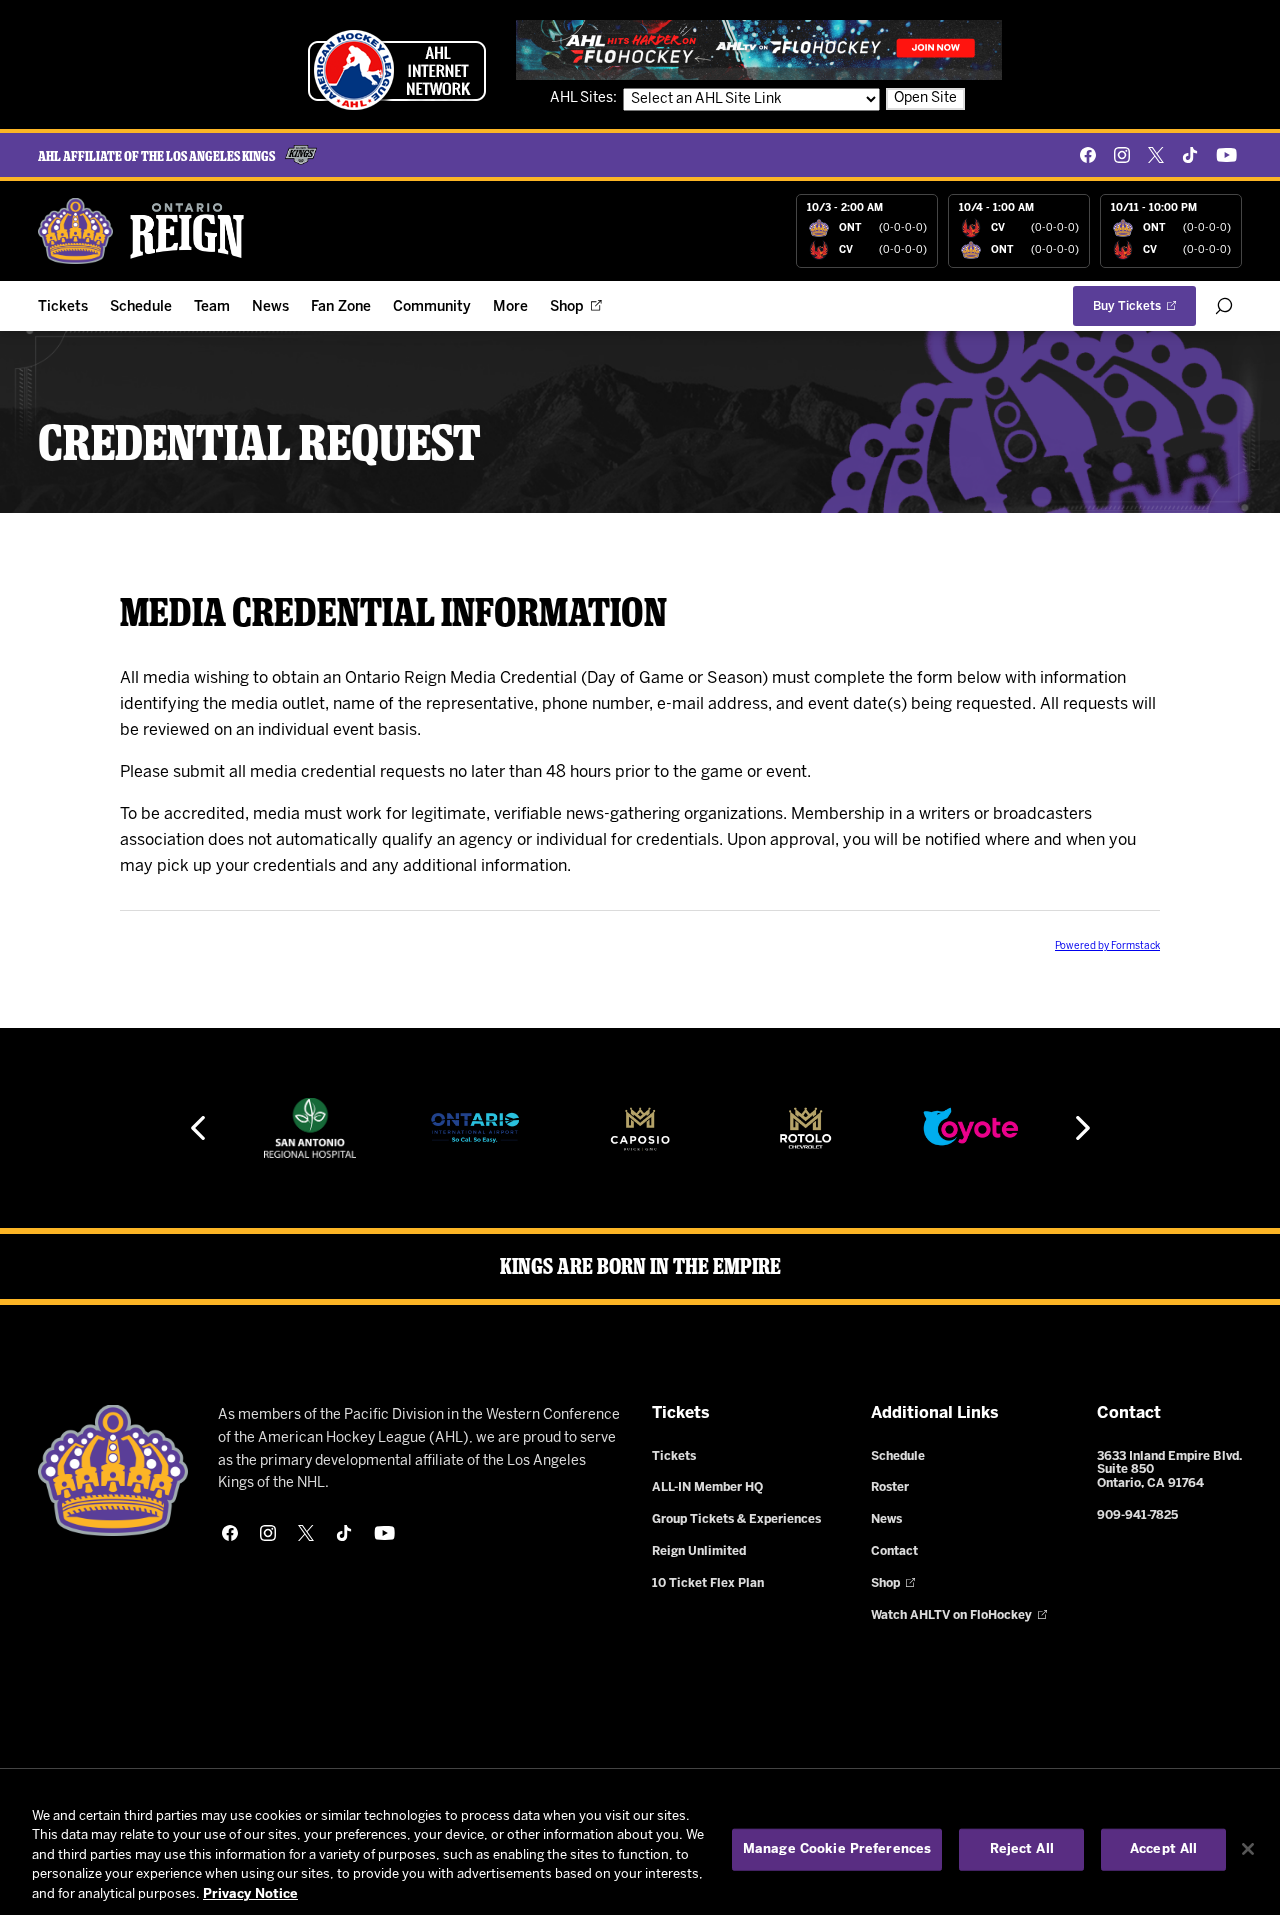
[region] (640, 1851)
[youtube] (1226, 155)
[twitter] (1156, 155)
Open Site (925, 98)
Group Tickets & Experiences (736, 1519)
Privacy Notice (250, 1894)
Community (432, 307)
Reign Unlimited (699, 1551)
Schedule (141, 307)
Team (212, 307)
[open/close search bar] (1224, 306)
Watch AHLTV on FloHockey (951, 1615)
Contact (894, 1551)
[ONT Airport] (475, 1128)
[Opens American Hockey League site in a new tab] (397, 70)
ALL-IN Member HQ (707, 1487)
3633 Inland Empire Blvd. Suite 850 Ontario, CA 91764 (1169, 1470)
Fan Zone (341, 307)
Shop (567, 307)
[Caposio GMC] (640, 1128)
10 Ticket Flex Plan (708, 1583)
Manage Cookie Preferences (837, 1849)
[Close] (1248, 1849)
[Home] (142, 231)
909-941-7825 (1137, 1515)
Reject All (1022, 1849)
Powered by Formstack (1107, 946)
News (270, 307)
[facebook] (1088, 155)
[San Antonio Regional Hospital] (310, 1128)
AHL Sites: (585, 98)
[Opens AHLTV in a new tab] (759, 49)
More (510, 307)
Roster (890, 1487)
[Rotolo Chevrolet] (805, 1128)
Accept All (1163, 1849)
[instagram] (1122, 155)
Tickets (63, 307)
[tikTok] (1190, 155)
